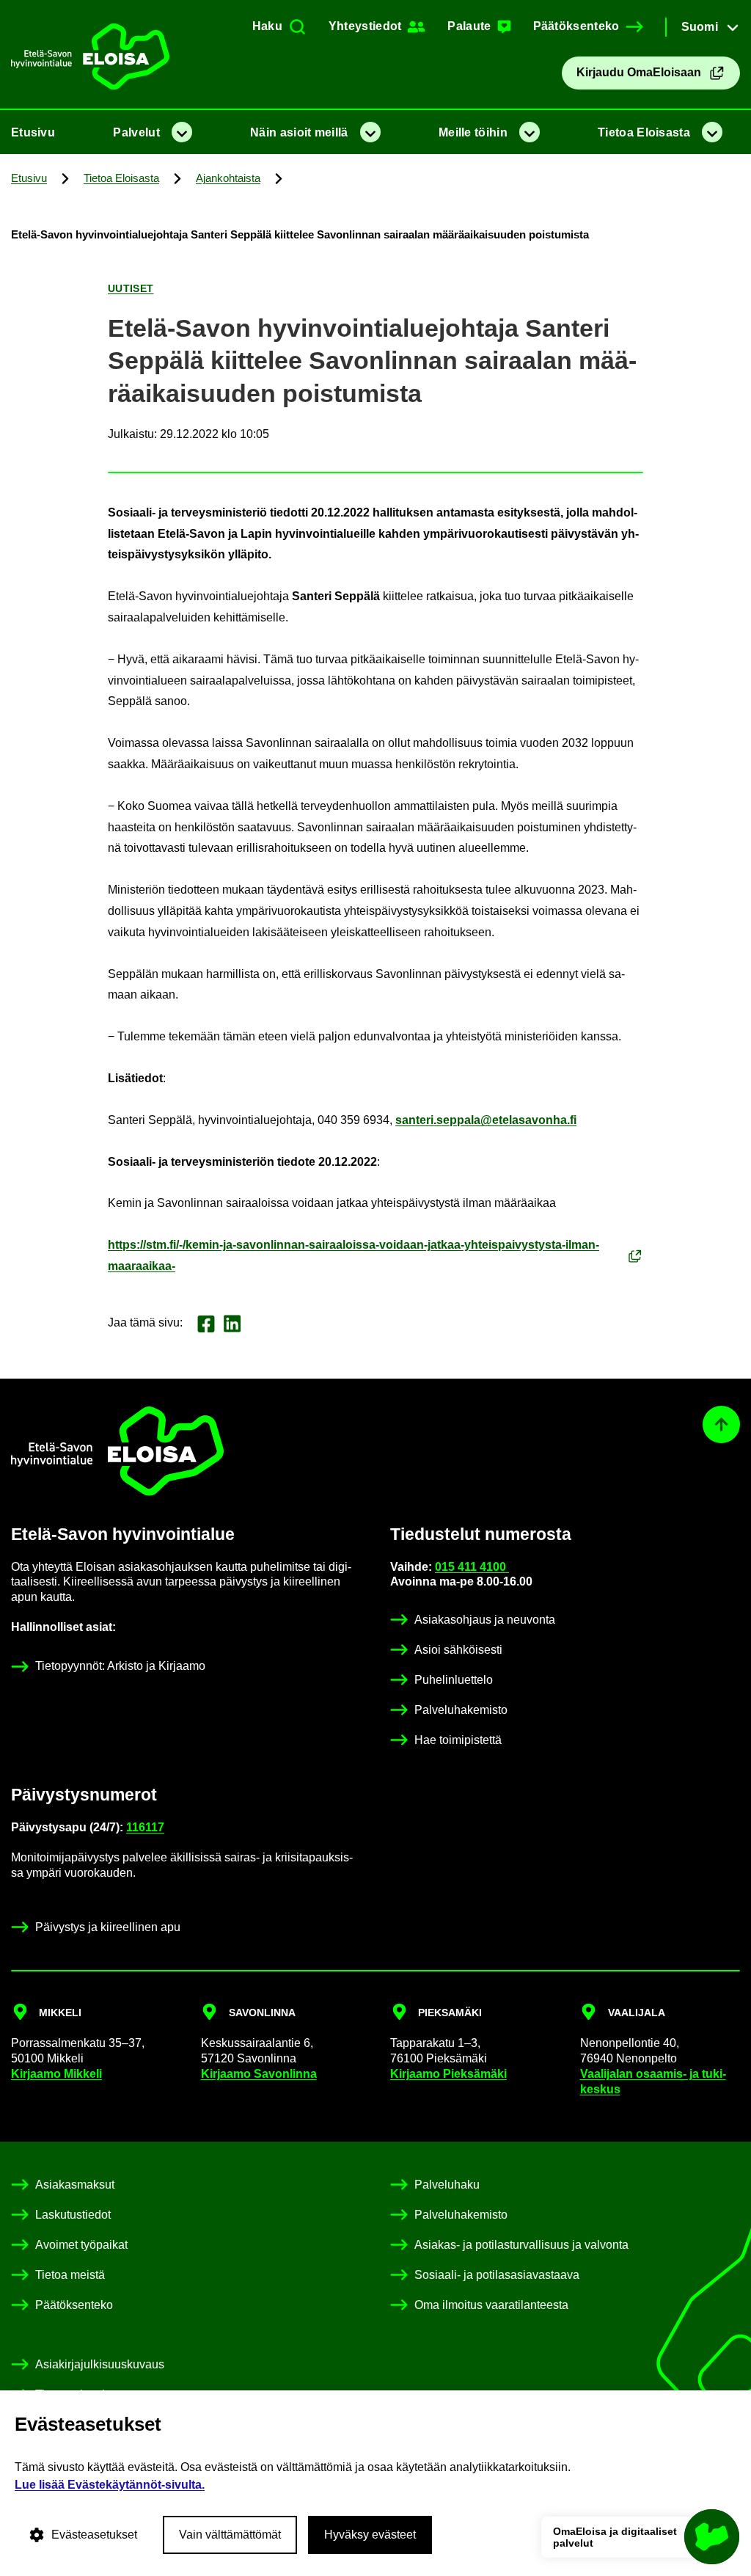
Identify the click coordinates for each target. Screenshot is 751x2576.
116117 (145, 1827)
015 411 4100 (472, 1567)
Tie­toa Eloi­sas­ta (644, 132)
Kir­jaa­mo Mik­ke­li (56, 2074)
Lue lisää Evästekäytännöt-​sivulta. (110, 2485)
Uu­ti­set (131, 288)
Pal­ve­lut (136, 132)
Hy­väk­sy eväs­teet (370, 2535)
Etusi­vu (33, 132)
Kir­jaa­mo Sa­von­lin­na (259, 2074)
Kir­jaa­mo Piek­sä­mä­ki (448, 2074)
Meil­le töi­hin (473, 132)
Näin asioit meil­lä (299, 132)
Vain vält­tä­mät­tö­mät (230, 2535)
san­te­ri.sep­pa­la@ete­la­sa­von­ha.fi (486, 1120)
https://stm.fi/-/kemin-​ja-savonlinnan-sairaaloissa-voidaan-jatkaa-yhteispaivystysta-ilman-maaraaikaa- (353, 1255)
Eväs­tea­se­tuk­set (94, 2535)
